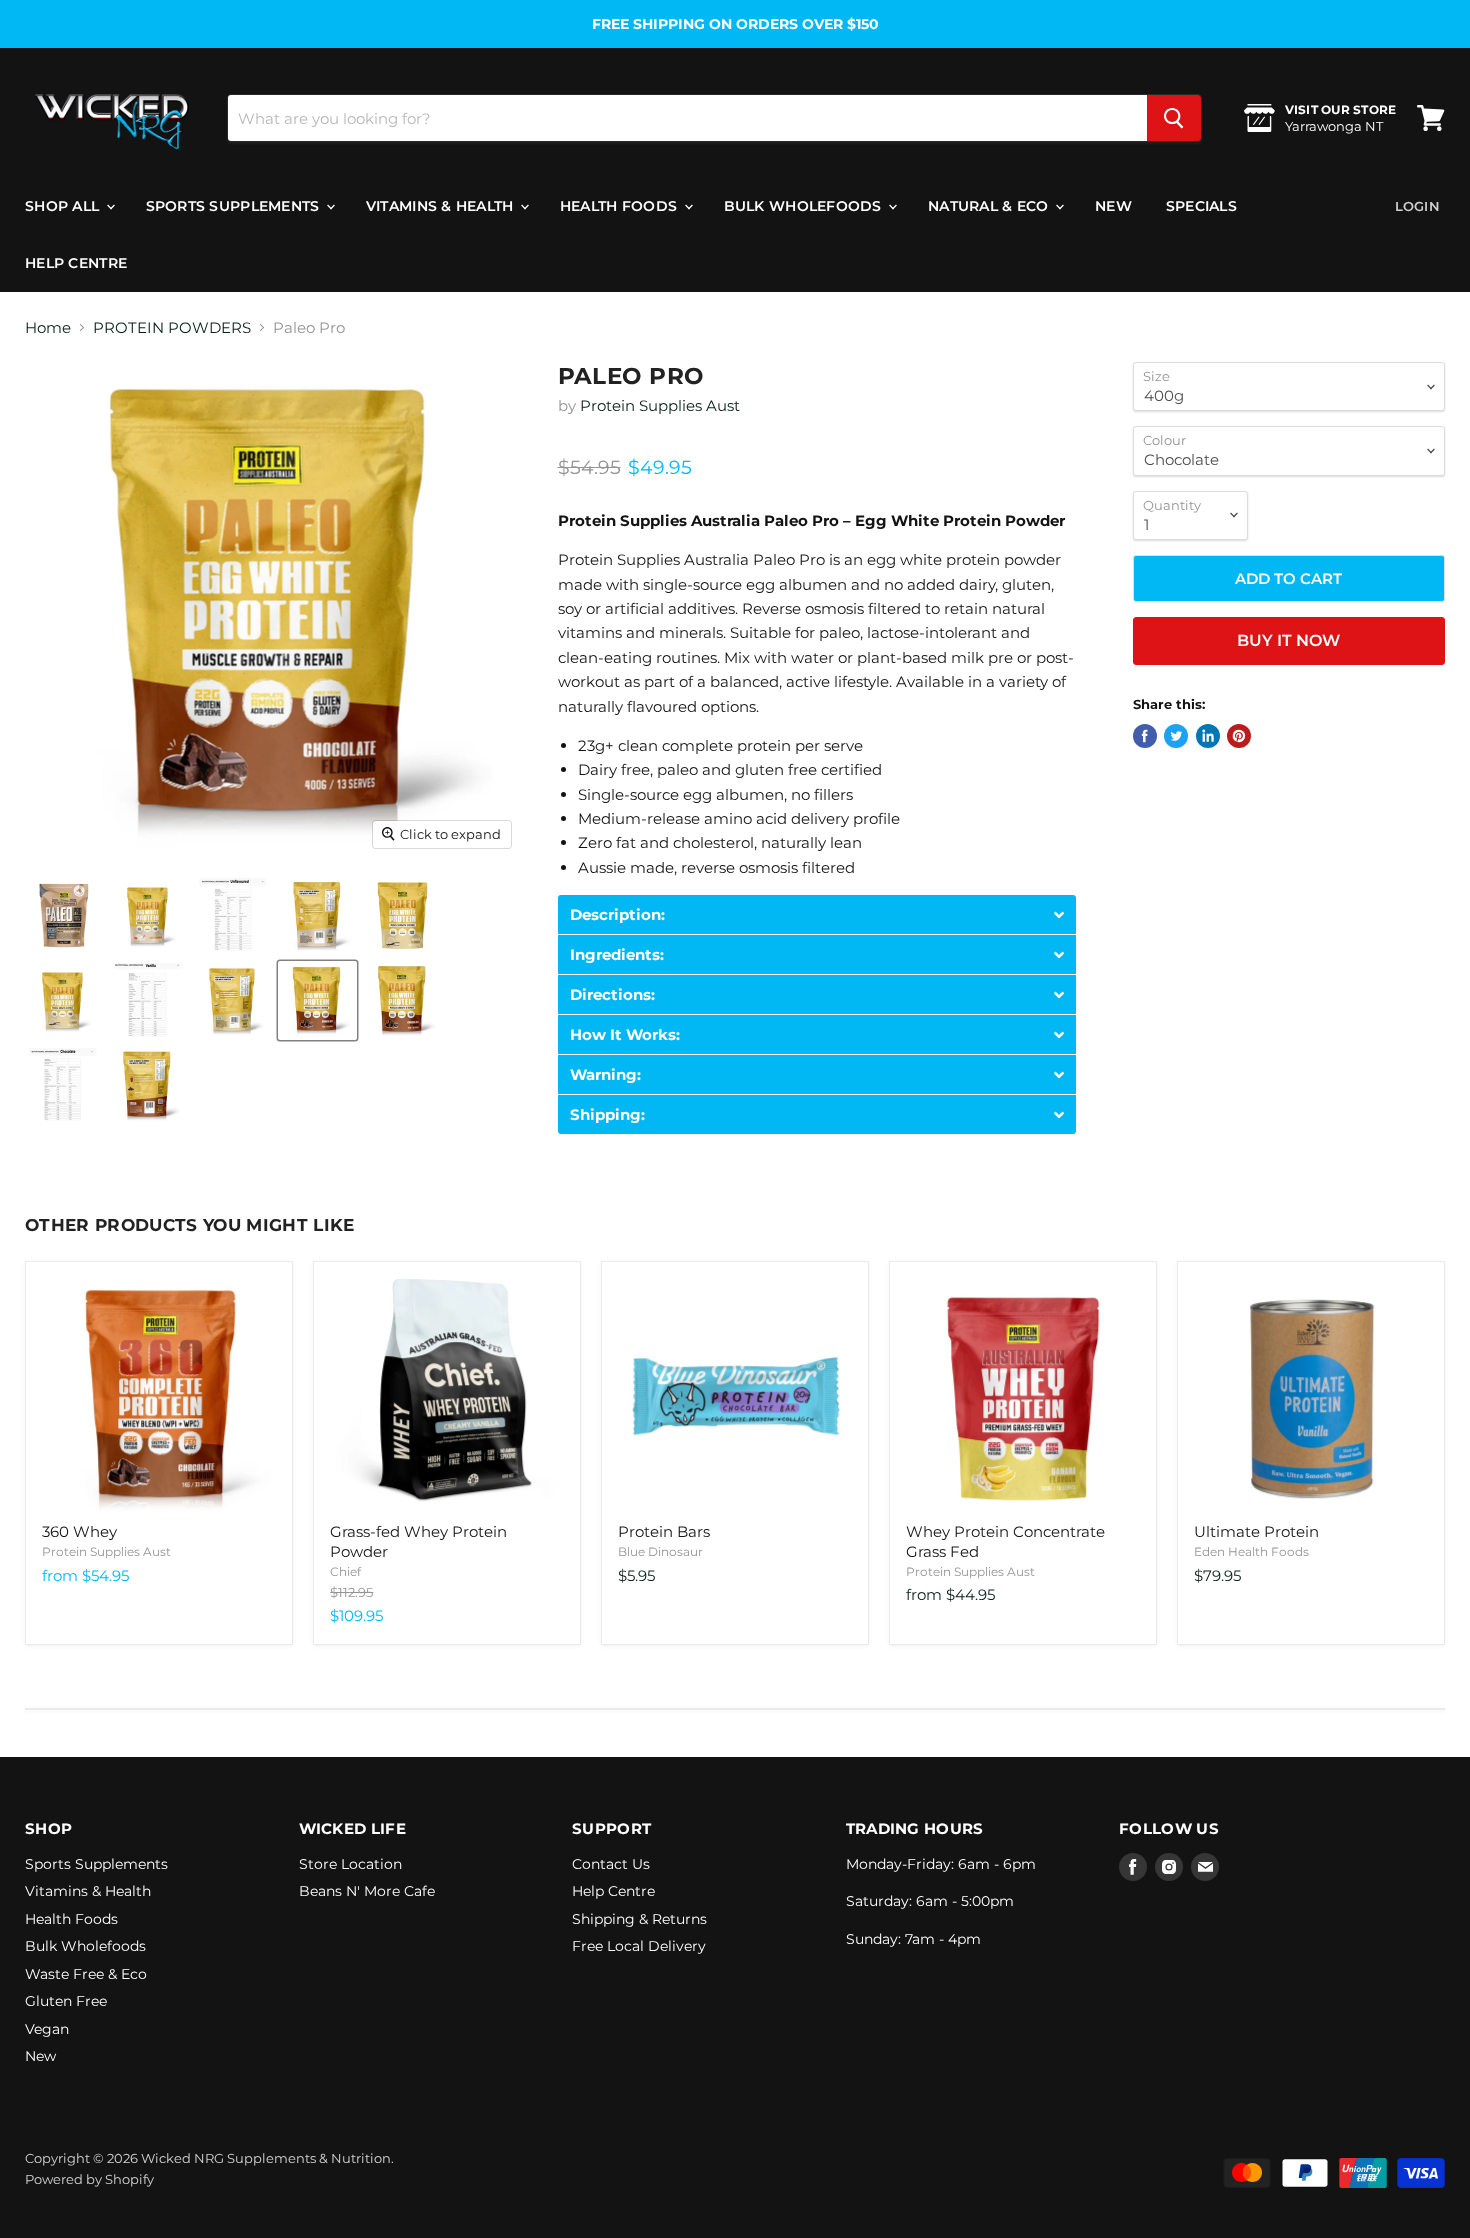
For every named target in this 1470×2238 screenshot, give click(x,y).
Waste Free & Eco (86, 1974)
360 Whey (79, 1531)
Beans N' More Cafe (367, 1891)
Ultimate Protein (1256, 1531)
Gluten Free (66, 2001)
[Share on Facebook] (1145, 736)
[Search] (1174, 118)
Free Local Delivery (639, 1946)
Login (1417, 206)
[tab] (817, 914)
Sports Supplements (235, 206)
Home (48, 327)
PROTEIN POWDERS (172, 327)
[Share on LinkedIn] (1208, 736)
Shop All (64, 206)
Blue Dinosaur (660, 1551)
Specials (1201, 206)
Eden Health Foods (1251, 1551)
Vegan (47, 2029)
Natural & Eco (990, 206)
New (1113, 206)
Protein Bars (664, 1531)
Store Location (350, 1864)
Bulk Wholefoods (805, 206)
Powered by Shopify (89, 2179)
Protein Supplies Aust (660, 405)
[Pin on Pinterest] (1239, 736)
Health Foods (621, 206)
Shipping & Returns (639, 1919)
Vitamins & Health (442, 206)
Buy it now (1288, 640)
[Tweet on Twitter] (1176, 736)
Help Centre (76, 263)
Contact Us (611, 1864)
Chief (345, 1571)
